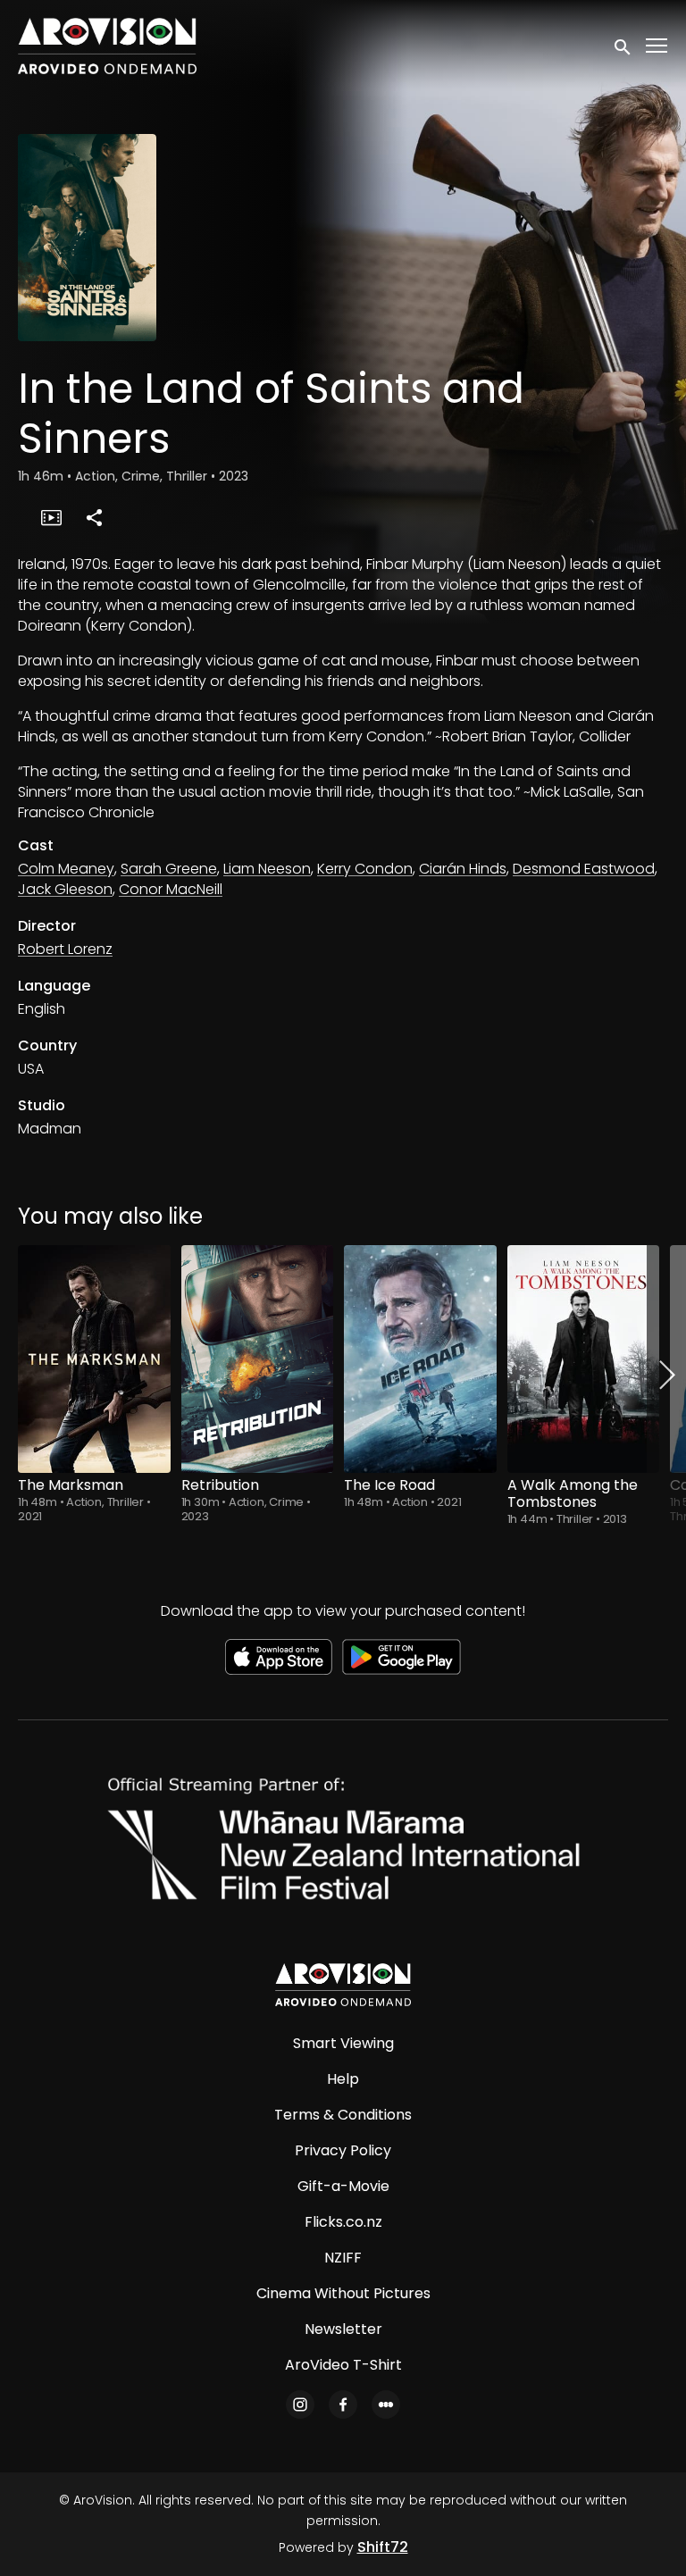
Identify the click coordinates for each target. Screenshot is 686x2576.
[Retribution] (258, 1359)
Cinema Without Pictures (343, 2293)
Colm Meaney (66, 869)
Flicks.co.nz (343, 2222)
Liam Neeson (267, 869)
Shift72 (383, 2547)
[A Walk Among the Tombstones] (584, 1359)
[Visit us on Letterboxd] (386, 2405)
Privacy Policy (343, 2150)
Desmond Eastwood (584, 869)
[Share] (94, 517)
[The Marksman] (94, 1359)
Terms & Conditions (343, 2115)
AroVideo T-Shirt (343, 2365)
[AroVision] (343, 1985)
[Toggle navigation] (657, 46)
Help (343, 2079)
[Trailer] (51, 517)
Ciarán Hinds (463, 869)
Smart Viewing (343, 2043)
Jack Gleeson (65, 889)
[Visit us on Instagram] (300, 2405)
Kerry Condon (365, 869)
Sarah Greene (169, 869)
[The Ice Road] (420, 1359)
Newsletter (343, 2329)
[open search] (623, 46)
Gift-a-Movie (343, 2186)
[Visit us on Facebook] (343, 2405)
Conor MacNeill (171, 889)
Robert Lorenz (65, 949)
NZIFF (343, 2258)
